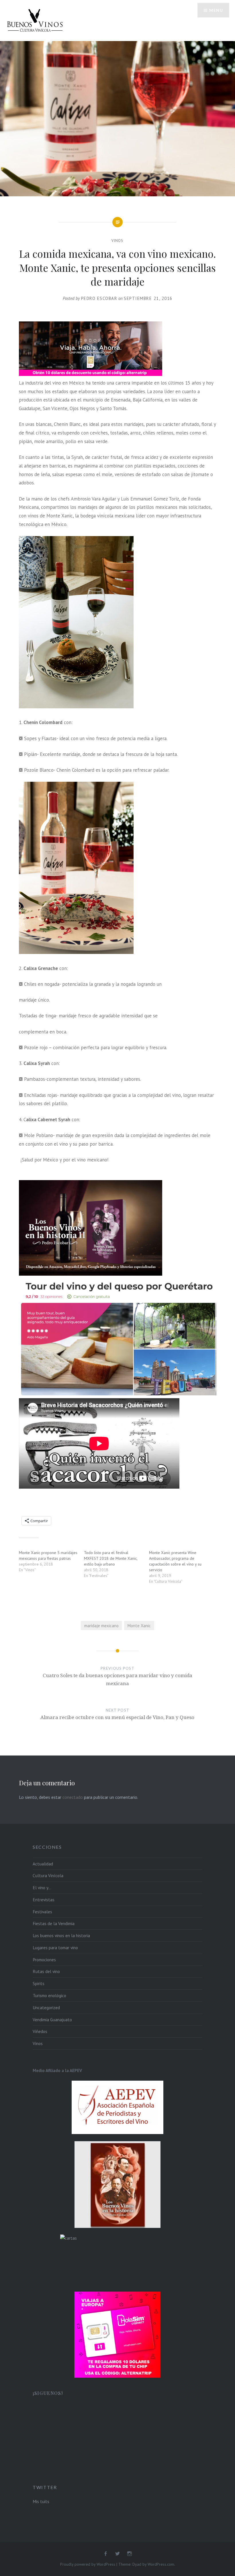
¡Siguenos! (48, 2393)
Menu (216, 10)
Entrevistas (44, 1900)
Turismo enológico (49, 1995)
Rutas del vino (46, 1971)
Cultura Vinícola (48, 1875)
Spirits (39, 1983)
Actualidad (43, 1864)
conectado (73, 1797)
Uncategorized (46, 2007)
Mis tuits (41, 2501)
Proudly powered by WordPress (88, 2564)
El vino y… (42, 1888)
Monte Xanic (139, 1625)
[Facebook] (105, 2554)
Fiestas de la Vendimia (54, 1923)
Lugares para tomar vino (55, 1947)
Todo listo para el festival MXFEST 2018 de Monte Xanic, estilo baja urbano (111, 1558)
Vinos (117, 241)
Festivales (42, 1912)
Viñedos (40, 2031)
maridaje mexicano (101, 1625)
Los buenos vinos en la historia (61, 1935)
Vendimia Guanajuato (52, 2020)
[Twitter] (117, 2554)
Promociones (44, 1960)
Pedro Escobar (99, 298)
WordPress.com (161, 2564)
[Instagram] (130, 2554)
